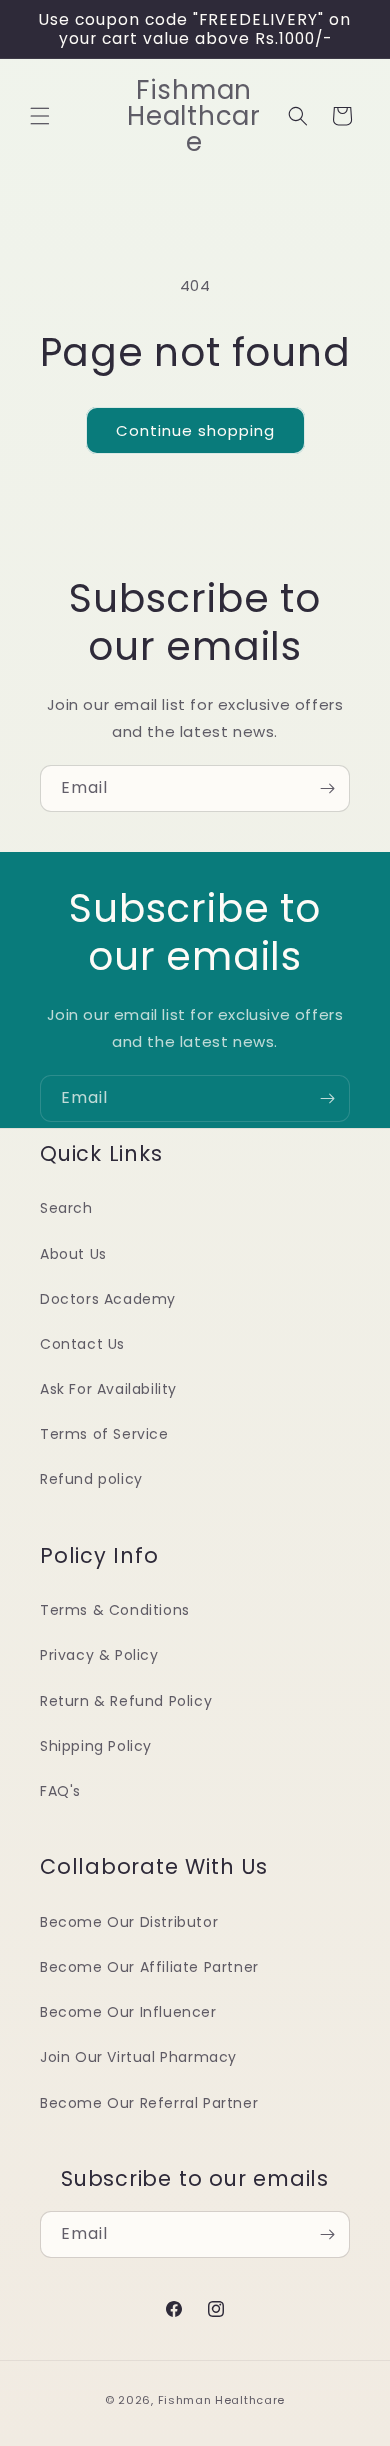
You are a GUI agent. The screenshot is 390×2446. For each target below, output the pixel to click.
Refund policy (91, 1479)
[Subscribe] (327, 788)
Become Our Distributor (129, 1922)
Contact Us (82, 1344)
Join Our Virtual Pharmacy (138, 2057)
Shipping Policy (96, 1746)
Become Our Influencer (128, 2012)
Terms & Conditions (115, 1610)
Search (66, 1208)
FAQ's (60, 1791)
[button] (40, 116)
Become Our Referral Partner (149, 2103)
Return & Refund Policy (126, 1701)
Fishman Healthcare (222, 2400)
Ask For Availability (108, 1389)
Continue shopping (195, 430)
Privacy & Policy (99, 1655)
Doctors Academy (108, 1299)
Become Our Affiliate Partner (149, 1967)
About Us (73, 1254)
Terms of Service (104, 1434)
